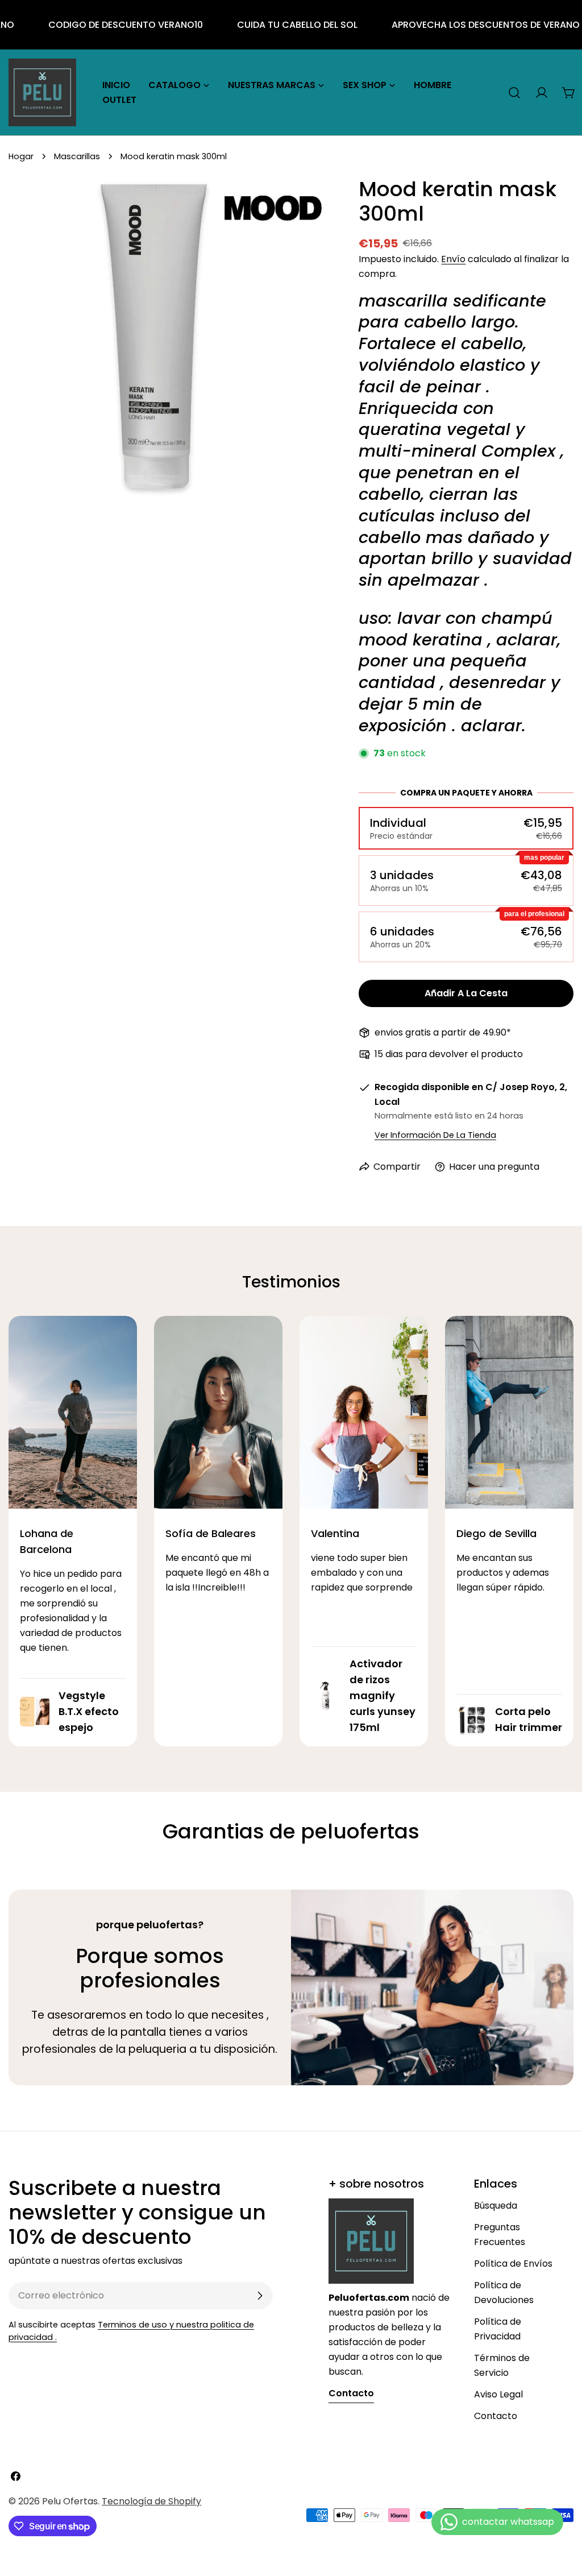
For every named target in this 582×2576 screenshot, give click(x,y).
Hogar (21, 156)
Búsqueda (496, 2206)
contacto (351, 2393)
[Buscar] (514, 93)
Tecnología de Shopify (151, 2501)
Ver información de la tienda (435, 1135)
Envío (453, 259)
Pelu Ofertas (70, 2501)
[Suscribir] (260, 2296)
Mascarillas (77, 156)
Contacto (496, 2416)
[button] (466, 828)
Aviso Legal (498, 2394)
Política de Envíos (513, 2264)
